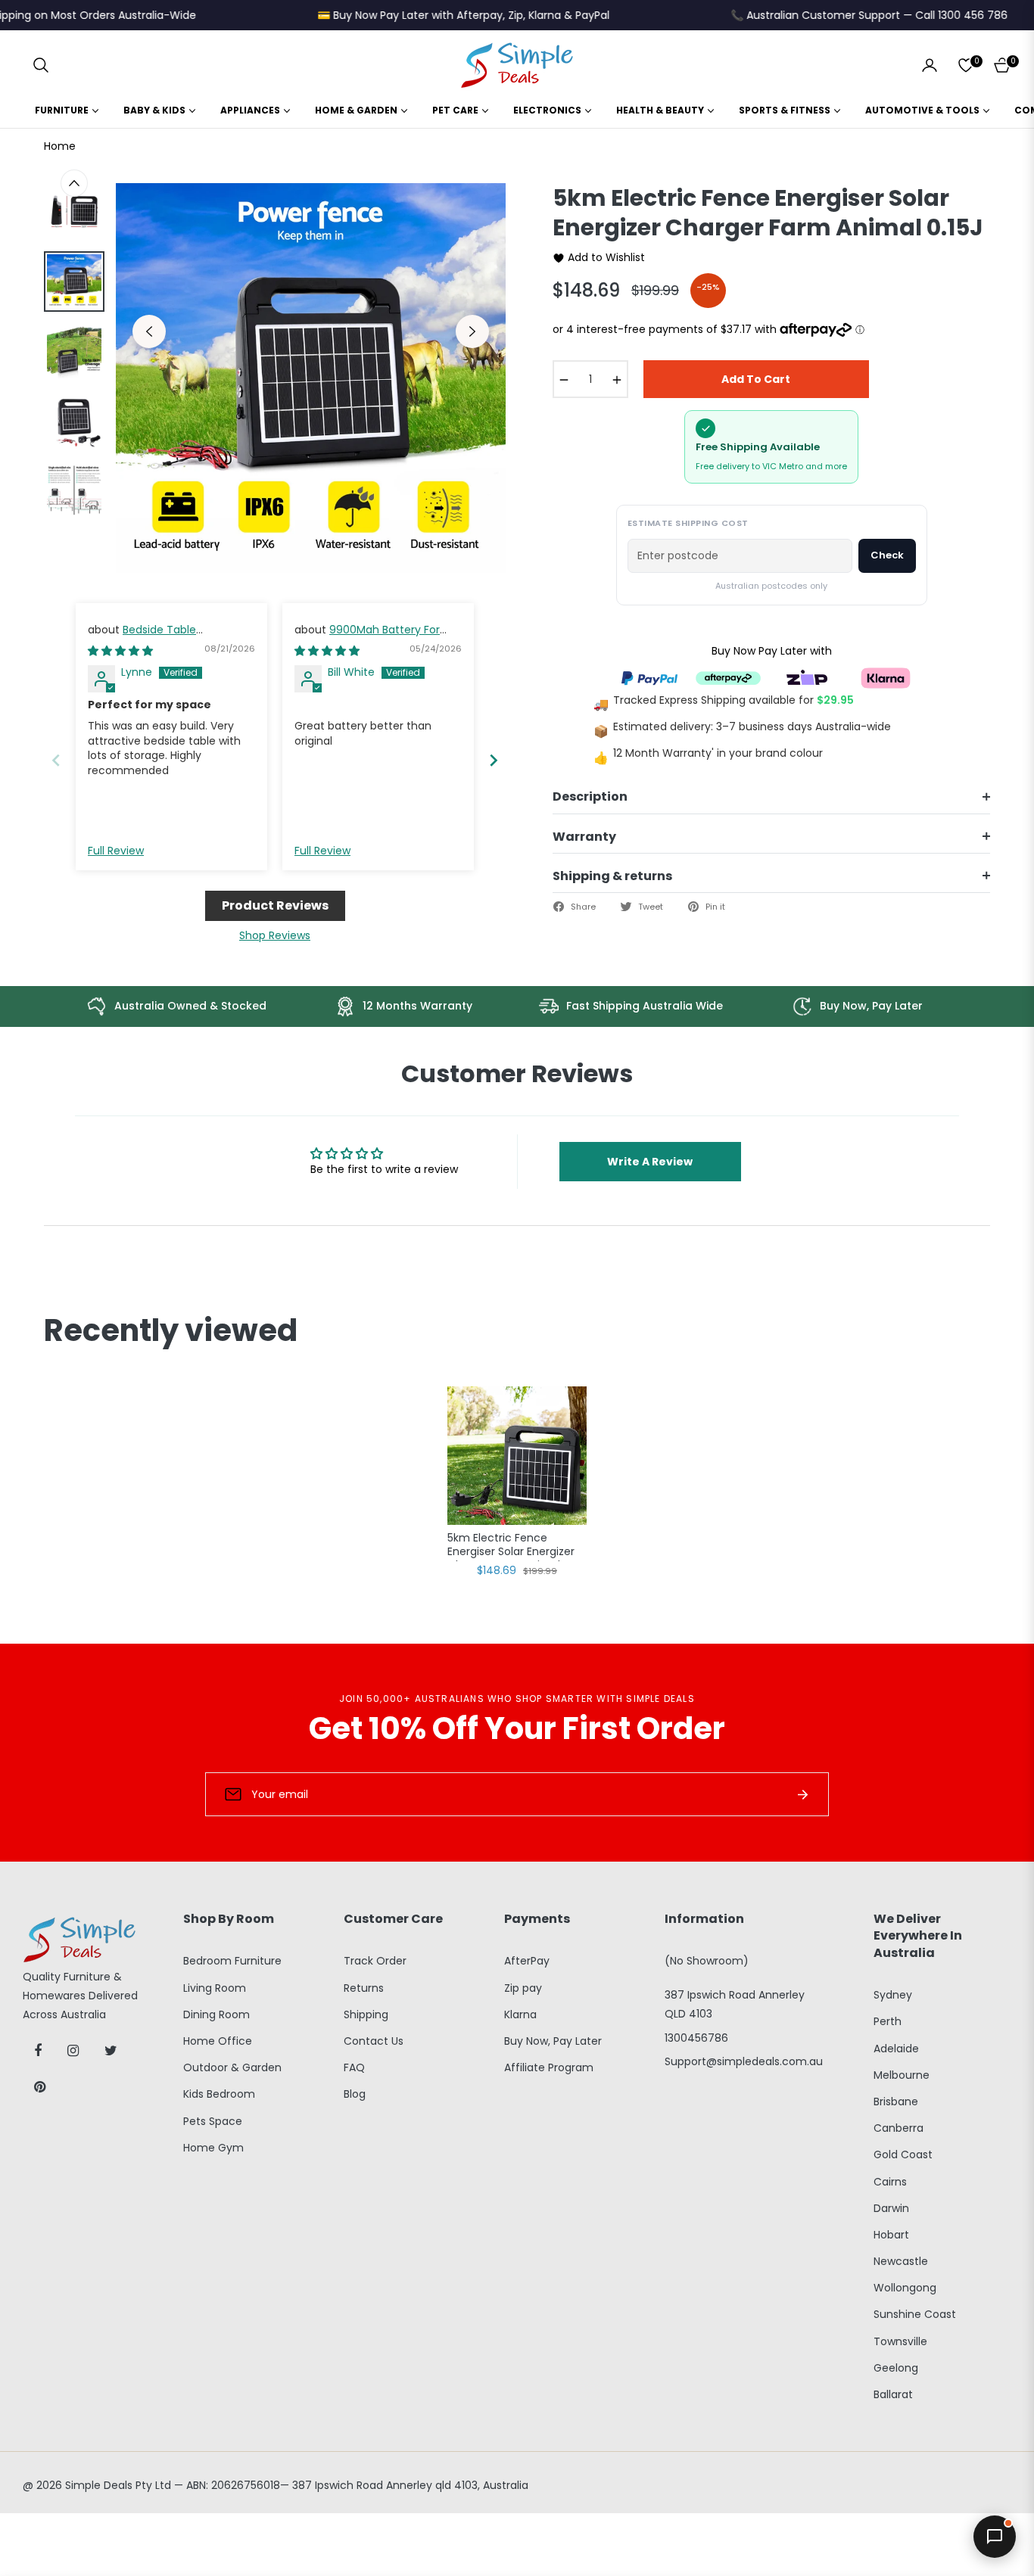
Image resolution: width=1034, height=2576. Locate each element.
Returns (364, 1988)
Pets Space (213, 2121)
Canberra (899, 2128)
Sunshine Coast (915, 2314)
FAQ (354, 2067)
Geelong (896, 2368)
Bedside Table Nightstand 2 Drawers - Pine (161, 637)
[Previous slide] (56, 760)
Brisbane (896, 2102)
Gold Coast (903, 2154)
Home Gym (213, 2148)
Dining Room (216, 2014)
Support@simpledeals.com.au (744, 2061)
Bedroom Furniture (232, 1961)
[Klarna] (886, 677)
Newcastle (901, 2261)
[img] (120, 651)
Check (887, 555)
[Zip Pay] (807, 677)
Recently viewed (171, 1330)
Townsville (900, 2341)
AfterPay (527, 1961)
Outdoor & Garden (232, 2067)
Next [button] (472, 331)
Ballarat (893, 2394)
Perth (888, 2021)
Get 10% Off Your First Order (517, 1728)
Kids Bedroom (219, 2094)
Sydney (893, 1995)
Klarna (520, 2014)
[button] (41, 65)
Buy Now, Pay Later (553, 2041)
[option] (311, 378)
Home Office (218, 2041)
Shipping (366, 2014)
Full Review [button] (116, 851)
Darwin (891, 2208)
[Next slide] (494, 760)
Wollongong (905, 2288)
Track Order (375, 1961)
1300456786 (696, 2038)
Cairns (890, 2182)
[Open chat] (995, 2537)
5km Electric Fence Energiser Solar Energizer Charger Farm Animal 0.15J (511, 1546)
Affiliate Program (549, 2067)
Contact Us (374, 2041)
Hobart (891, 2235)
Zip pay (523, 1988)
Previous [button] (149, 331)
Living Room (215, 1988)
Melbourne (902, 2075)
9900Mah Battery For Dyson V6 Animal (367, 637)
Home (60, 146)
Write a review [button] (650, 1162)
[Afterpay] (728, 677)
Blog (355, 2094)
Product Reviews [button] (275, 905)
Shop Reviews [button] (275, 935)
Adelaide (896, 2049)
